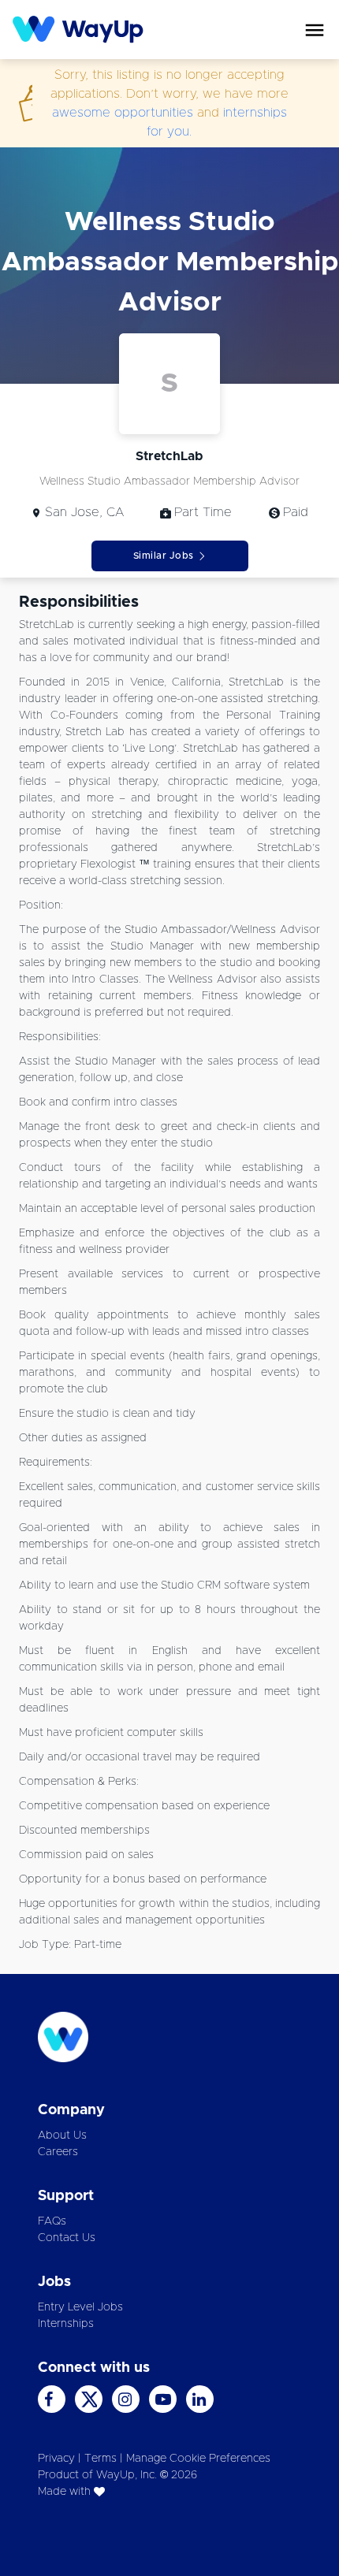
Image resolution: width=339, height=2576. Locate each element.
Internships (66, 2324)
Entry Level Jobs (80, 2307)
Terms (101, 2459)
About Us (62, 2136)
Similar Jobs (164, 556)
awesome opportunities (123, 113)
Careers (58, 2152)
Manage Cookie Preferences (198, 2459)
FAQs (52, 2221)
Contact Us (67, 2238)
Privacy (56, 2459)
